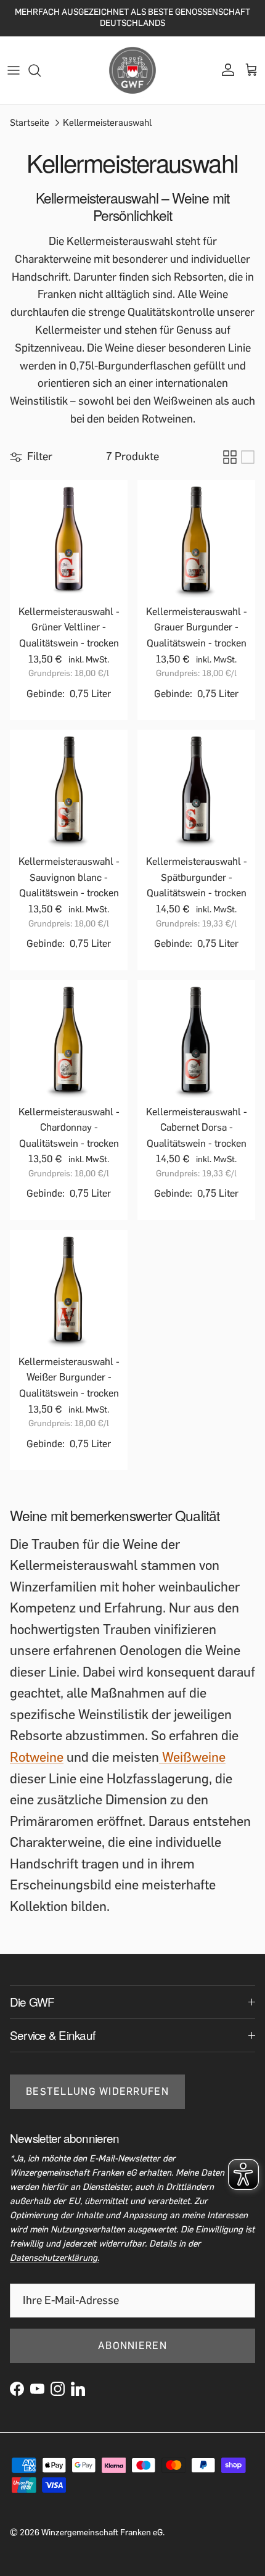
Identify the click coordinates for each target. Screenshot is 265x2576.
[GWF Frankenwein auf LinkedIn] (78, 2389)
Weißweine (192, 1757)
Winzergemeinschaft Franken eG (102, 2533)
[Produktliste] (248, 457)
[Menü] (14, 70)
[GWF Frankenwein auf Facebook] (17, 2389)
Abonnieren (132, 2346)
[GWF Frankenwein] (132, 70)
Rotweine (37, 1757)
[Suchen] (41, 70)
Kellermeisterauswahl (107, 122)
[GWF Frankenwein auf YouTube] (37, 2389)
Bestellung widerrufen (97, 2091)
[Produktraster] (230, 457)
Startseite (30, 122)
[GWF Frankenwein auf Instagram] (58, 2389)
